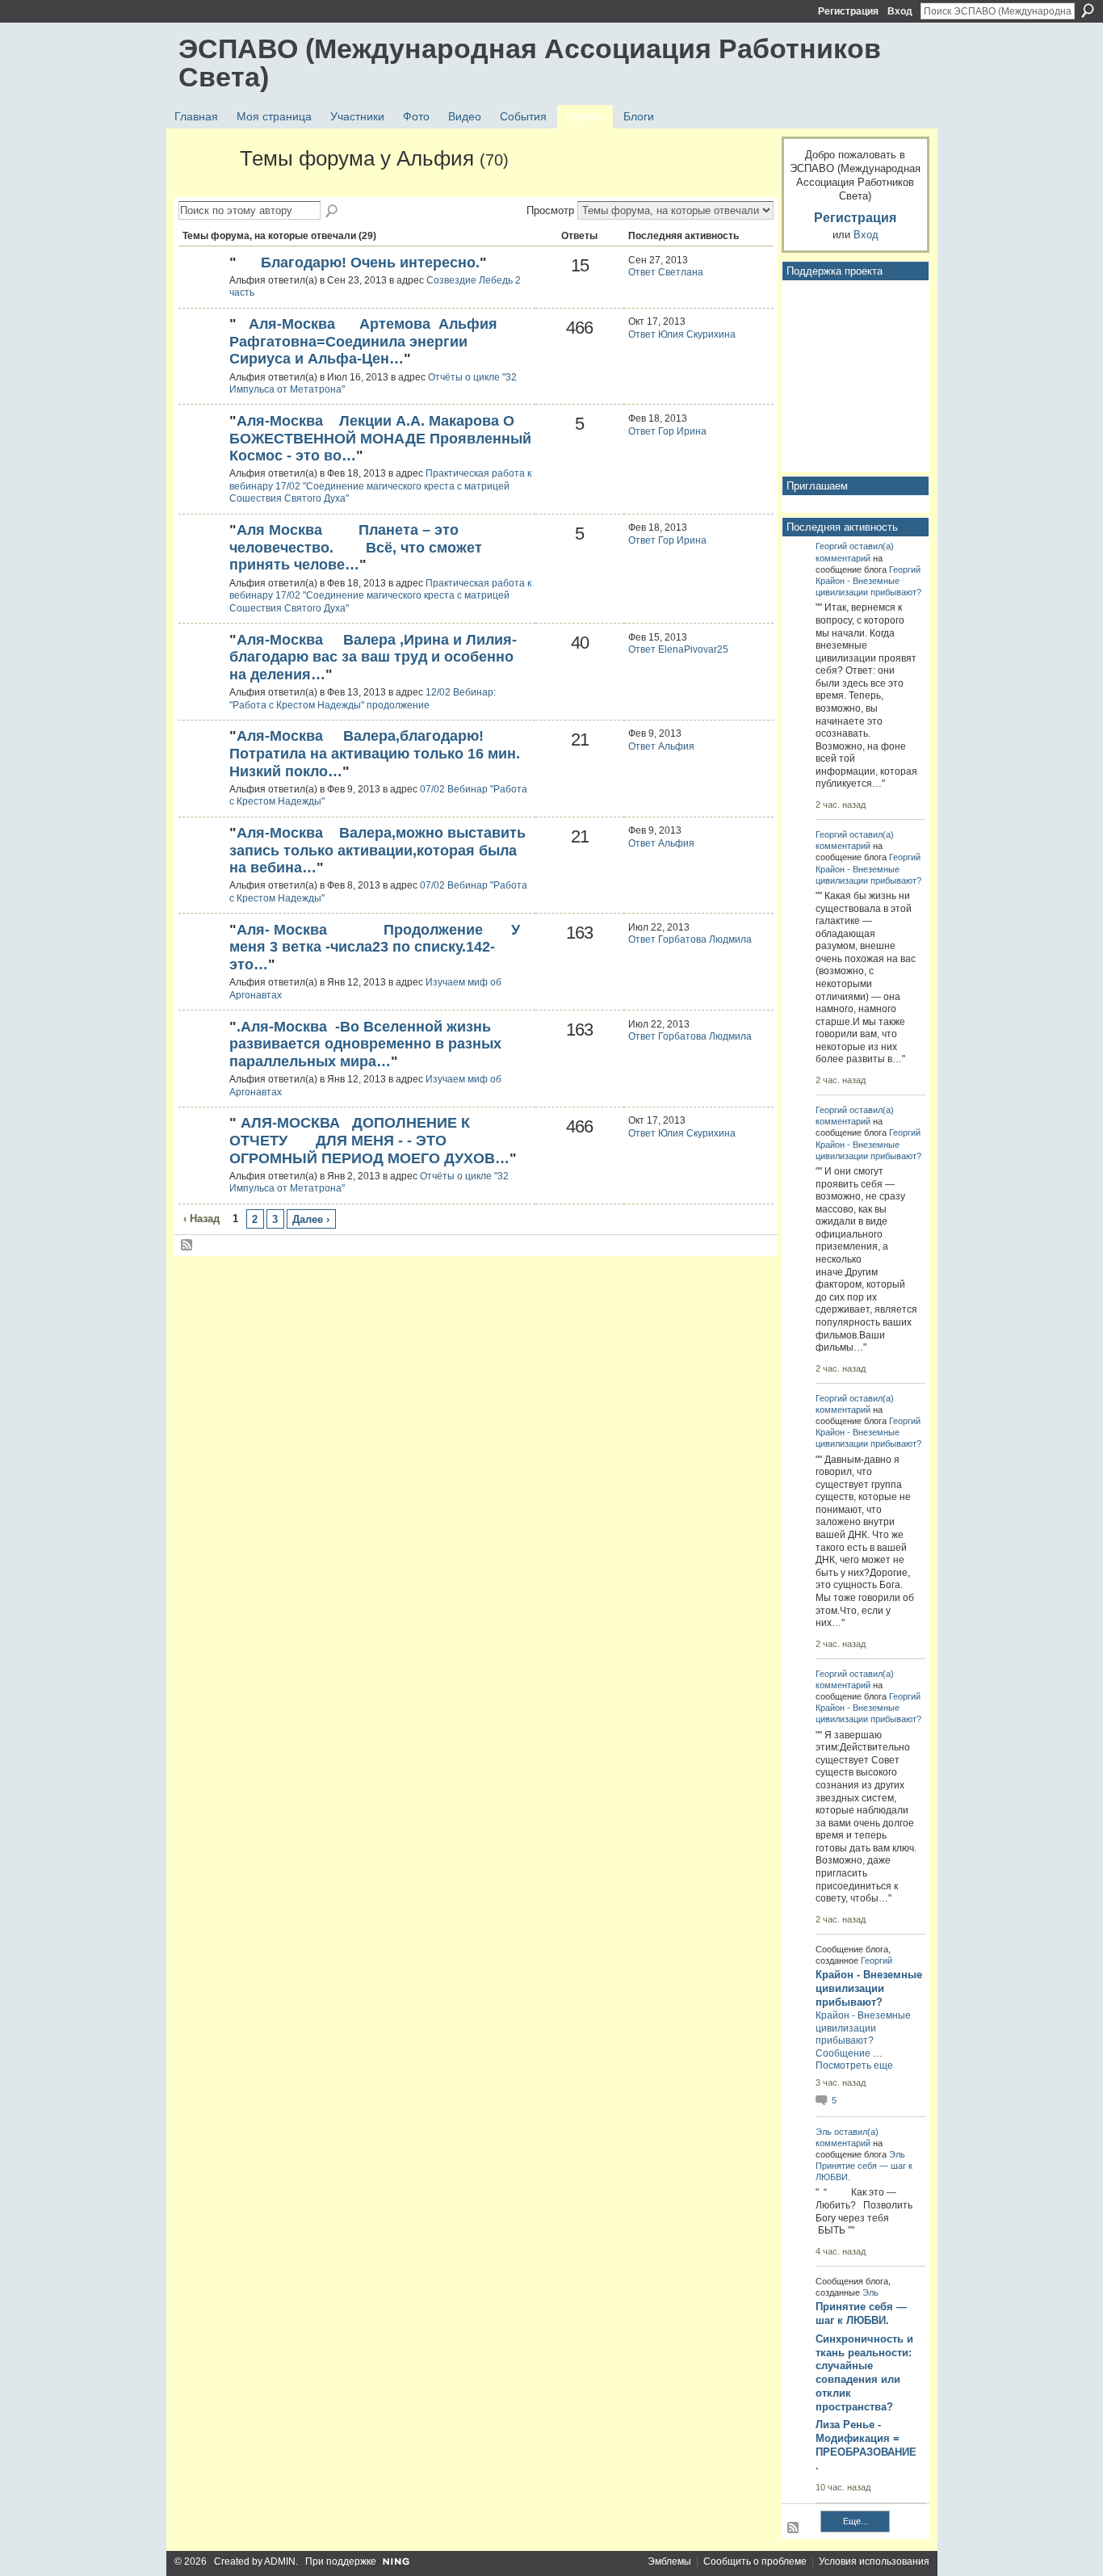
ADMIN (280, 2561)
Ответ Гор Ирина (667, 431)
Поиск (1088, 11)
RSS (187, 1246)
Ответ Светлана (666, 272)
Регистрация (848, 11)
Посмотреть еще (854, 2065)
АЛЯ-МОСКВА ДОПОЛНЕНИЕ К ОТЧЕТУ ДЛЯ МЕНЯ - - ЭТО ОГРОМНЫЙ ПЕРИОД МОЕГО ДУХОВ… (369, 1140)
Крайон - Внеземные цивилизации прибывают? (869, 1988)
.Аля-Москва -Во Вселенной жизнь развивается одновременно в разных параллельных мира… (365, 1044)
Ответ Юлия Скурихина (682, 334)
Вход (900, 11)
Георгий (831, 546)
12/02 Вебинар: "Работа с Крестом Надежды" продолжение (363, 699)
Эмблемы (669, 2561)
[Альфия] (204, 188)
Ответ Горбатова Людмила (690, 939)
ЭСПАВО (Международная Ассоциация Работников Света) (530, 63)
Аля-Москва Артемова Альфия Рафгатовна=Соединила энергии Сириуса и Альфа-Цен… (363, 341)
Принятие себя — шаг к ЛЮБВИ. (861, 2313)
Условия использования (874, 2561)
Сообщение (843, 2053)
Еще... (856, 2521)
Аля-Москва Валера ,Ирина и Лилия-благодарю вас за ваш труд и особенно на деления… (373, 657)
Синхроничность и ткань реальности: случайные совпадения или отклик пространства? (864, 2373)
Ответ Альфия (661, 746)
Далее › (311, 1219)
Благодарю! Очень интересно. (358, 263)
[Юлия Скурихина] (202, 290)
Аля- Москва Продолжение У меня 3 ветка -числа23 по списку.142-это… (375, 947)
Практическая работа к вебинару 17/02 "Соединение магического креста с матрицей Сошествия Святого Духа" (380, 486)
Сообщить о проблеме (755, 2561)
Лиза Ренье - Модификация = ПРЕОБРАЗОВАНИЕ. (866, 2445)
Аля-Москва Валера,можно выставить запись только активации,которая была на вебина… (377, 850)
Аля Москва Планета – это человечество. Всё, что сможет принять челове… (356, 547)
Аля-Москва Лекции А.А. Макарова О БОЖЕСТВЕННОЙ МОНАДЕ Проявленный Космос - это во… (380, 438)
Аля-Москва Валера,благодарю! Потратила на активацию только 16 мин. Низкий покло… (375, 753)
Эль (824, 2132)
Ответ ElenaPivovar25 (678, 649)
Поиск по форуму (333, 212)
